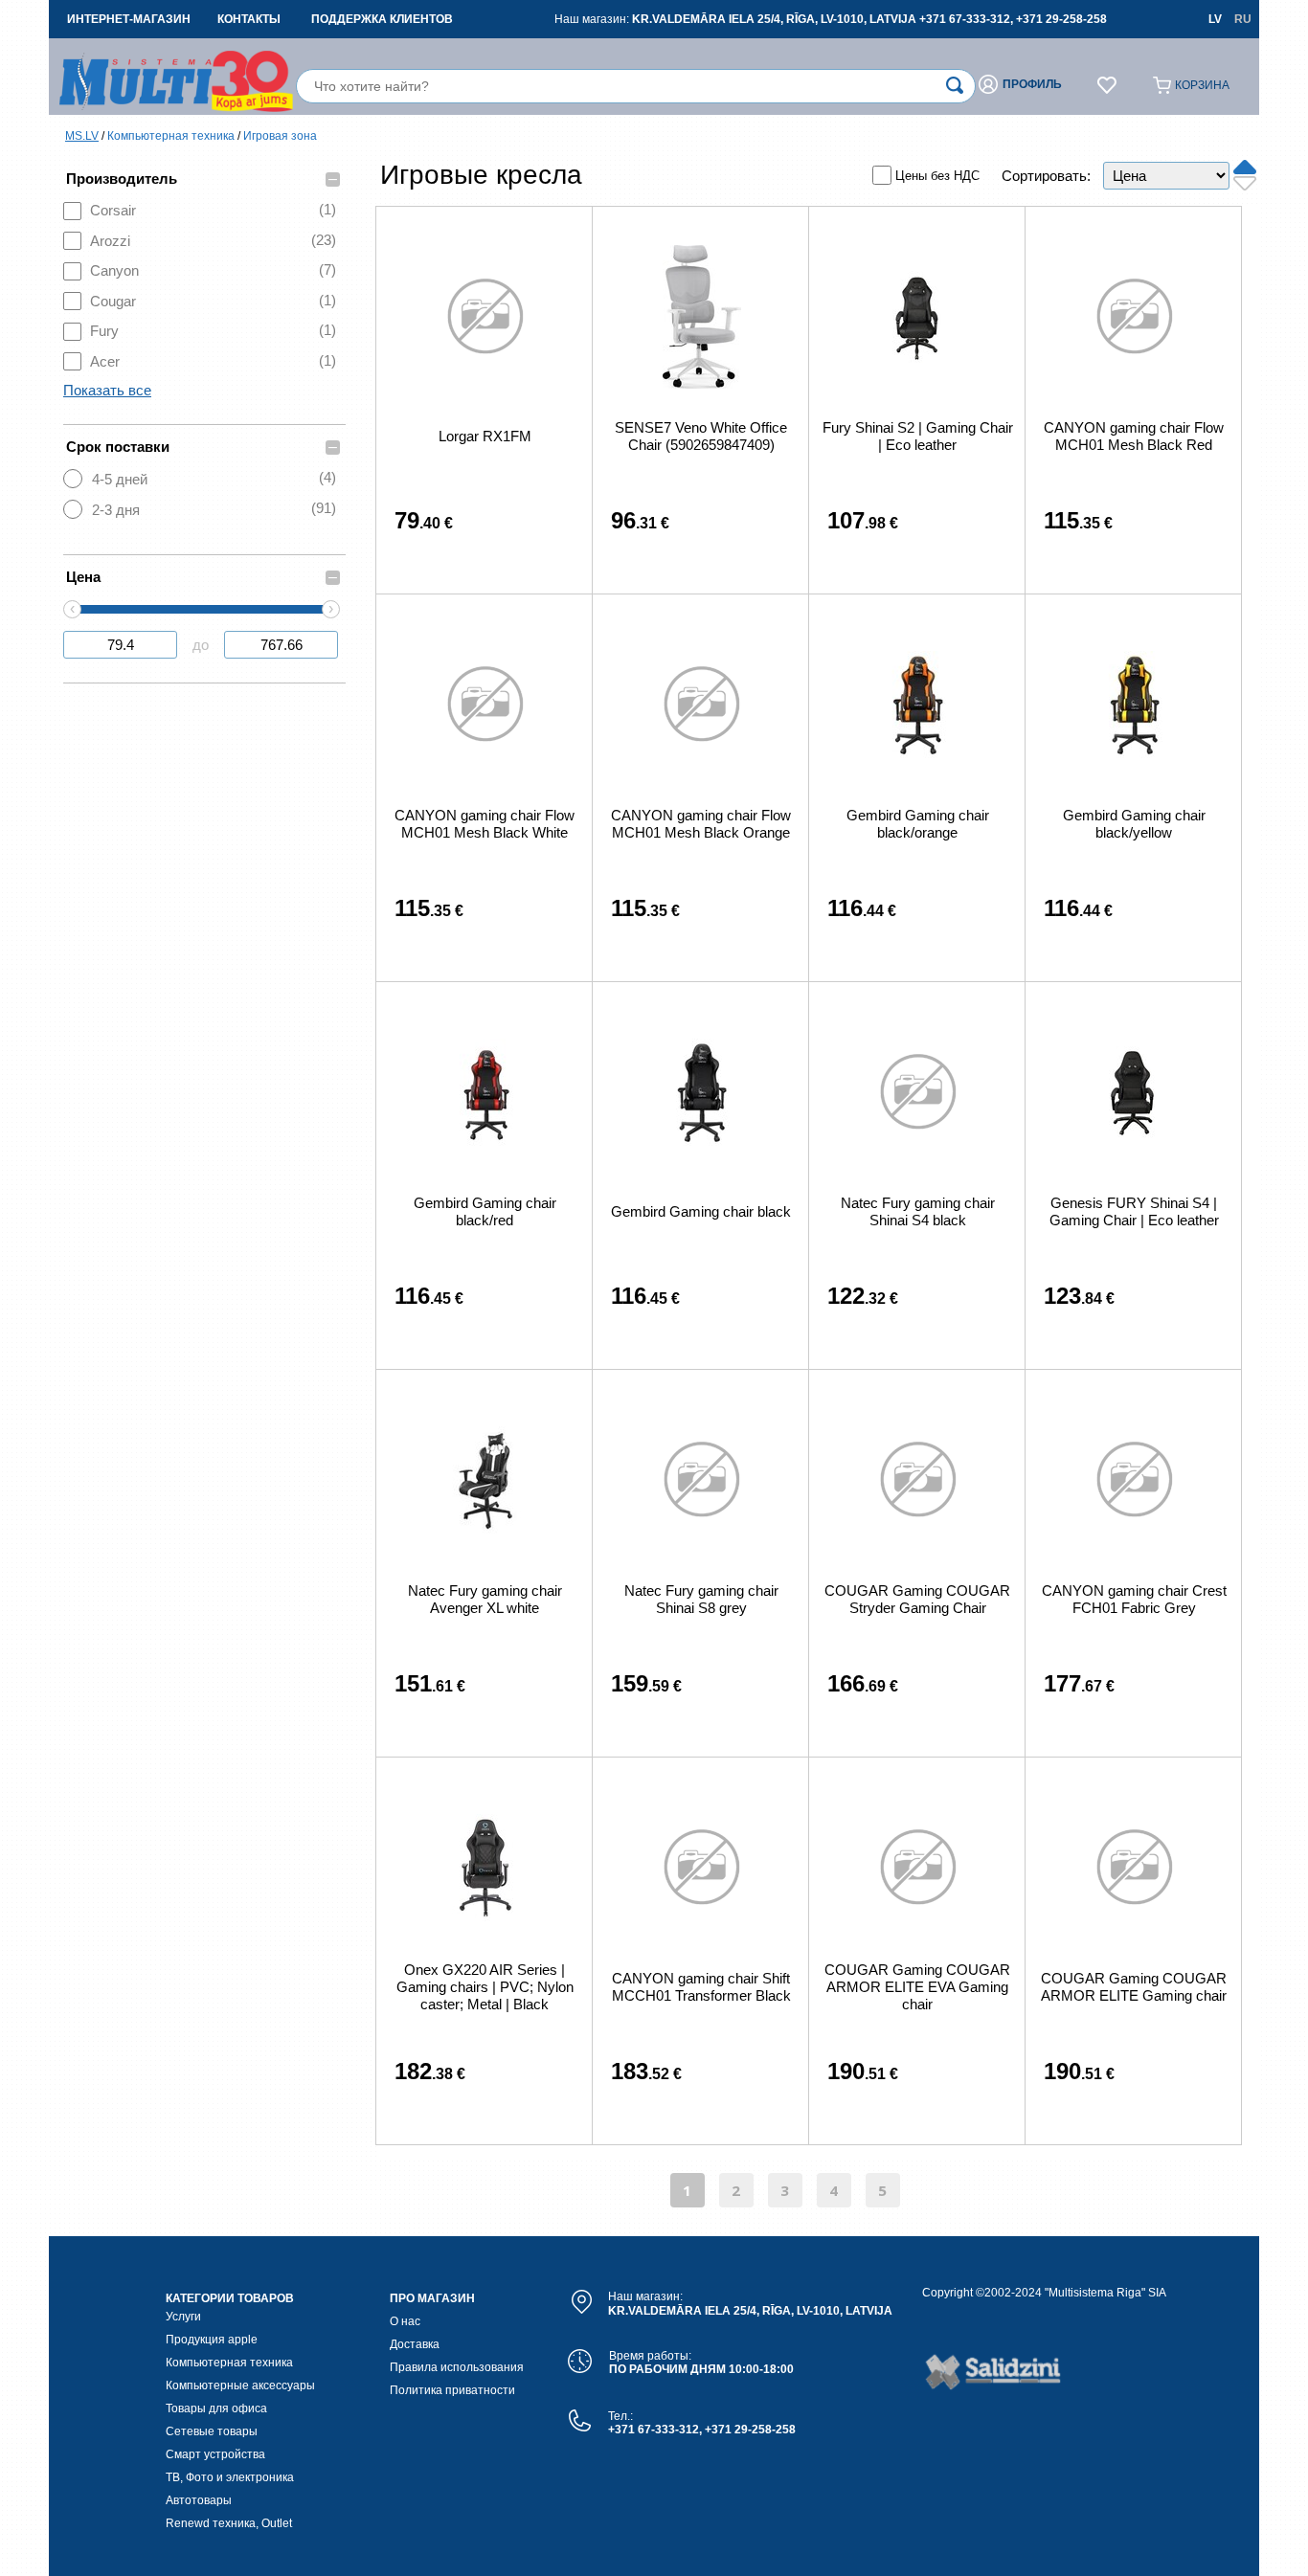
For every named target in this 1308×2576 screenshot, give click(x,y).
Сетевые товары (212, 2431)
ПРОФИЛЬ (1032, 84)
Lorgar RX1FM (485, 436)
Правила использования (457, 2367)
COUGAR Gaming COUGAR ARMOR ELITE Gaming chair (1134, 1987)
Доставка (415, 2344)
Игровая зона (280, 136)
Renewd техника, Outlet (229, 2523)
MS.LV (82, 136)
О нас (405, 2321)
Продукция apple (212, 2340)
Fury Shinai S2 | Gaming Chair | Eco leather (918, 436)
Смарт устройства (215, 2454)
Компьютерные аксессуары (240, 2386)
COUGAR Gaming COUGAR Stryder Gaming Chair (917, 1599)
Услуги (183, 2317)
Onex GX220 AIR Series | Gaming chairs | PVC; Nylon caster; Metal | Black (485, 1987)
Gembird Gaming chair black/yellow (1134, 824)
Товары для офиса (216, 2408)
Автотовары (199, 2500)
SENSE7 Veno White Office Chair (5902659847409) (701, 436)
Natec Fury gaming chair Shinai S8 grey (701, 1599)
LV (1215, 19)
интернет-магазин (129, 19)
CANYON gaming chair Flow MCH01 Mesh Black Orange (701, 824)
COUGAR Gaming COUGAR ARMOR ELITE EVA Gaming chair (917, 1987)
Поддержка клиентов (382, 19)
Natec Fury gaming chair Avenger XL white (485, 1599)
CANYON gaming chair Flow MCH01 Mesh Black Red (1134, 436)
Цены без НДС (937, 176)
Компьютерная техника (171, 136)
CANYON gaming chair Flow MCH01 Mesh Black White (485, 824)
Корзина (1202, 85)
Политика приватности (452, 2390)
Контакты (249, 19)
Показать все (107, 390)
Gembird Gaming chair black (701, 1211)
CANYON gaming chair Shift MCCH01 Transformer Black (701, 1987)
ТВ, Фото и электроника (230, 2477)
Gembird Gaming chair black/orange (918, 824)
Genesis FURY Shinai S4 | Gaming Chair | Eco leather (1134, 1211)
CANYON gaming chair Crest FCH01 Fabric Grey (1134, 1599)
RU (1243, 19)
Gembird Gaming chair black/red (485, 1211)
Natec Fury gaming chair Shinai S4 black (918, 1211)
